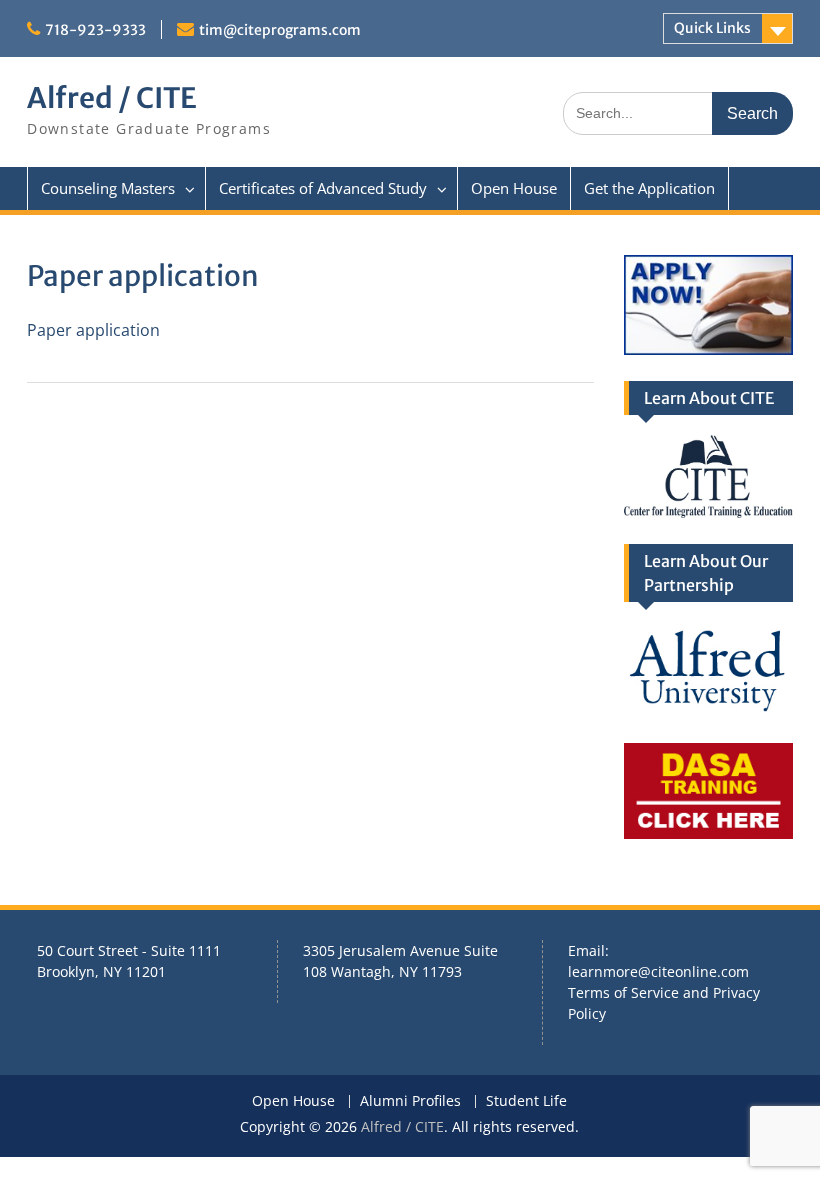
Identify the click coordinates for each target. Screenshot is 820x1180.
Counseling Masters (108, 188)
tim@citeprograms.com (280, 30)
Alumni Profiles (410, 1101)
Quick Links (712, 28)
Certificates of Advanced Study (323, 188)
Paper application (93, 330)
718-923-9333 (95, 30)
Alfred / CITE (112, 98)
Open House (514, 188)
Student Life (526, 1101)
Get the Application (649, 188)
